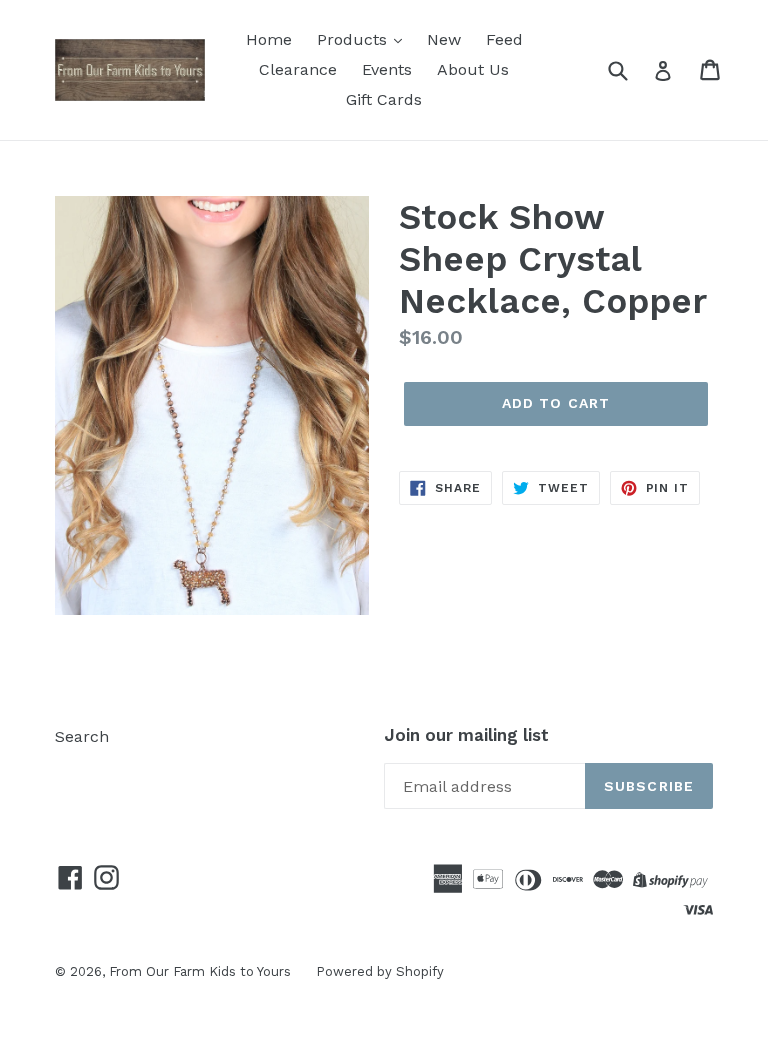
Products (354, 39)
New (444, 39)
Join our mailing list (466, 735)
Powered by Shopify (380, 971)
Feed (504, 39)
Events (387, 69)
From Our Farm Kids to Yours (200, 971)
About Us (473, 69)
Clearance (298, 69)
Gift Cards (384, 99)
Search (82, 736)
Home (269, 39)
